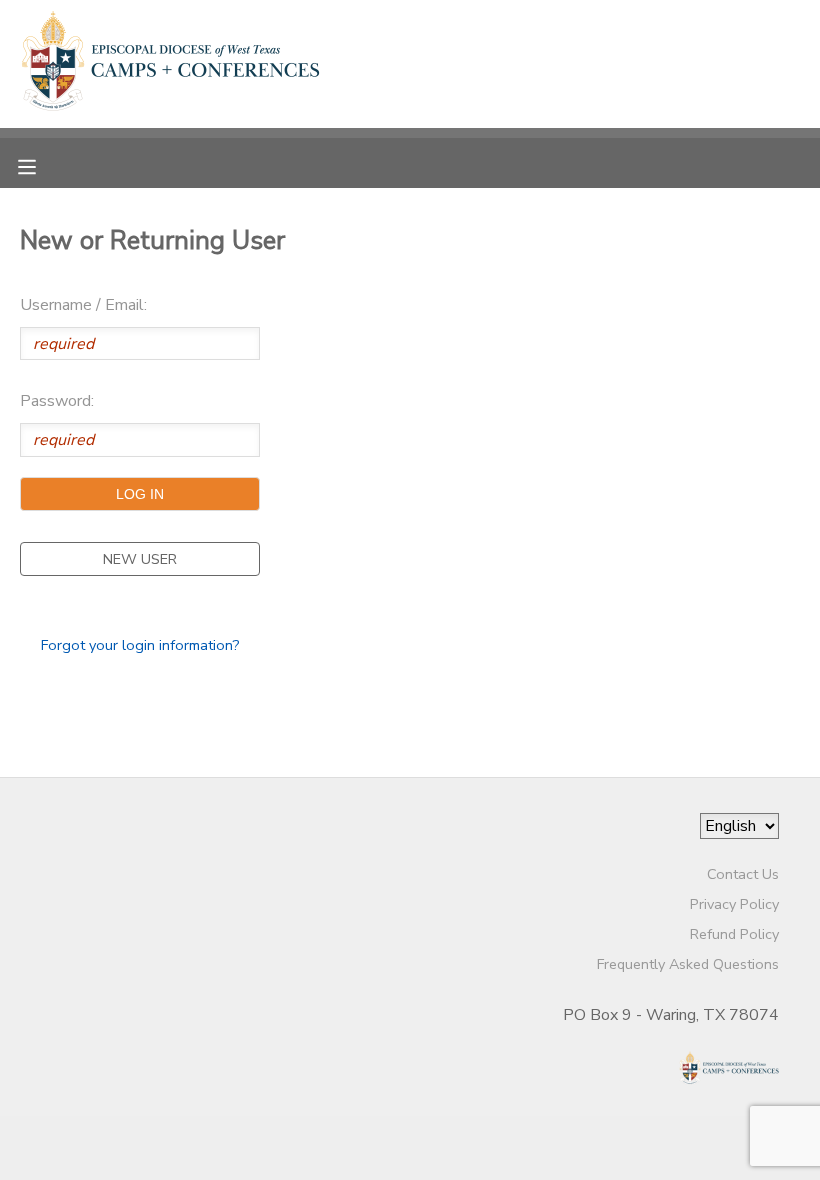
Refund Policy (734, 934)
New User (140, 559)
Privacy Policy (734, 904)
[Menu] (42, 165)
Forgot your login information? (140, 645)
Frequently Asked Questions (688, 964)
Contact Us (743, 874)
